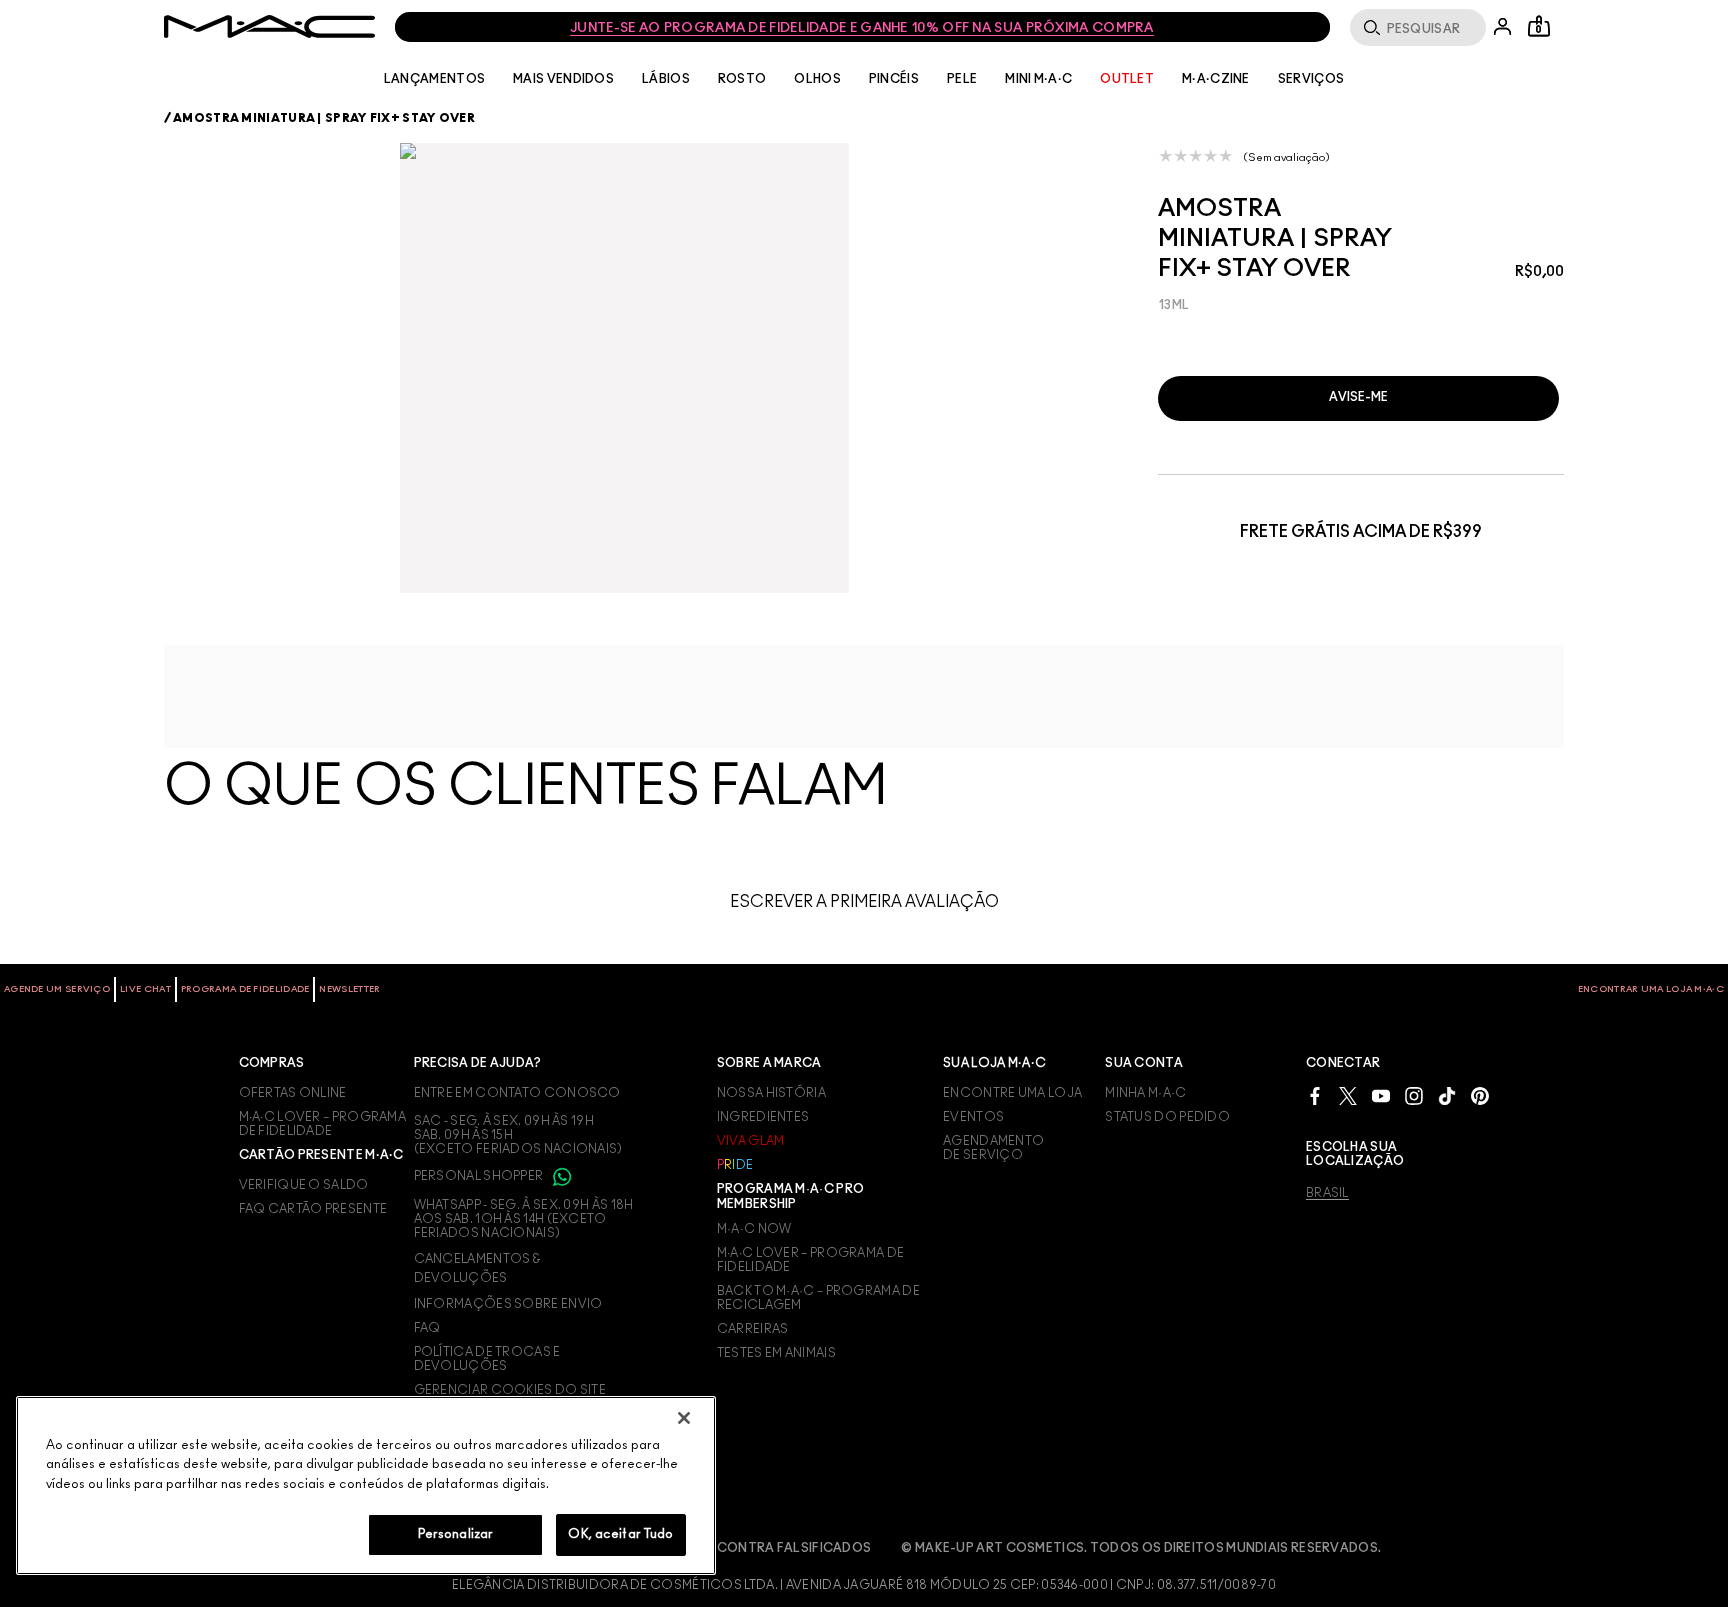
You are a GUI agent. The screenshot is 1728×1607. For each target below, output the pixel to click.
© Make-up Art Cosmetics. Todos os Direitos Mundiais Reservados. (1141, 1548)
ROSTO (742, 79)
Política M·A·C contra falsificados (741, 1548)
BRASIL (1327, 1193)
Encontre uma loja (1012, 1093)
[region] (366, 1485)
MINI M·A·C (1038, 79)
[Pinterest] (1480, 1095)
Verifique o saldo (304, 1185)
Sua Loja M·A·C (994, 1063)
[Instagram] (1414, 1095)
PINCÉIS (894, 79)
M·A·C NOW (754, 1229)
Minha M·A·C (1145, 1093)
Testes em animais (776, 1353)
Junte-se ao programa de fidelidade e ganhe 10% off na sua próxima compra (862, 28)
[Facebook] (1315, 1095)
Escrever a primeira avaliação (864, 902)
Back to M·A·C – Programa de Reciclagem (818, 1298)
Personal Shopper (480, 1176)
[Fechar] (684, 1418)
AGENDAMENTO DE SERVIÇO (993, 1148)
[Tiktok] (1447, 1095)
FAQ (427, 1328)
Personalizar (456, 1534)
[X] (1348, 1095)
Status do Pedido (1167, 1117)
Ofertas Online (293, 1093)
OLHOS (817, 79)
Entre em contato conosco (517, 1093)
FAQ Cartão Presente (313, 1209)
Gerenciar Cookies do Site (510, 1390)
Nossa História (771, 1093)
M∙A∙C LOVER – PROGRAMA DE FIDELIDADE (323, 1124)
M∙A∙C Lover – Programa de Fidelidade (811, 1260)
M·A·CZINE (1216, 79)
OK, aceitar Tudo (620, 1534)
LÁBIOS (666, 79)
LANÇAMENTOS (434, 79)
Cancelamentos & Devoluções (477, 1268)
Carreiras (753, 1329)
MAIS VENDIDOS (563, 79)
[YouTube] (1381, 1095)
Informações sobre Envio (508, 1304)
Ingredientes (763, 1117)
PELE (962, 79)
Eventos (973, 1117)
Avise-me (1358, 397)
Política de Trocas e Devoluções (487, 1359)
